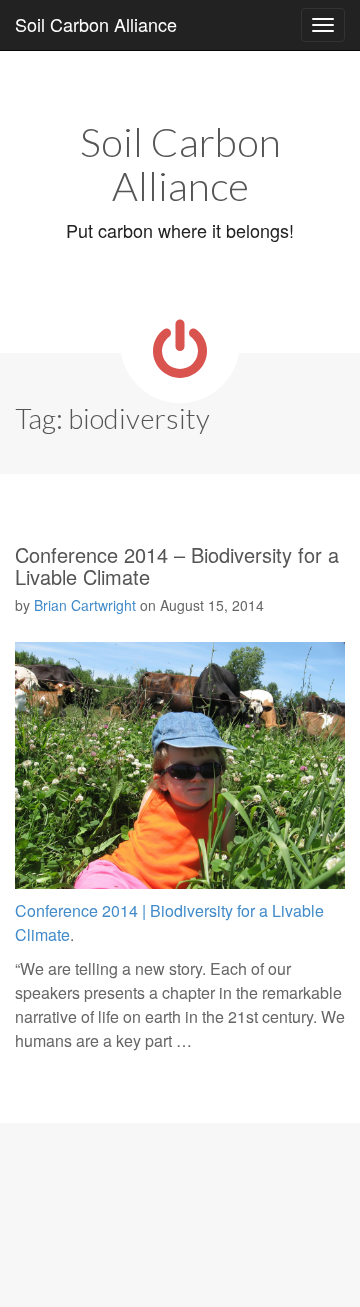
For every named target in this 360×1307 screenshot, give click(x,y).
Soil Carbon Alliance (96, 24)
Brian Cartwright (85, 605)
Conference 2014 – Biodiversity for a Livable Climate (177, 565)
